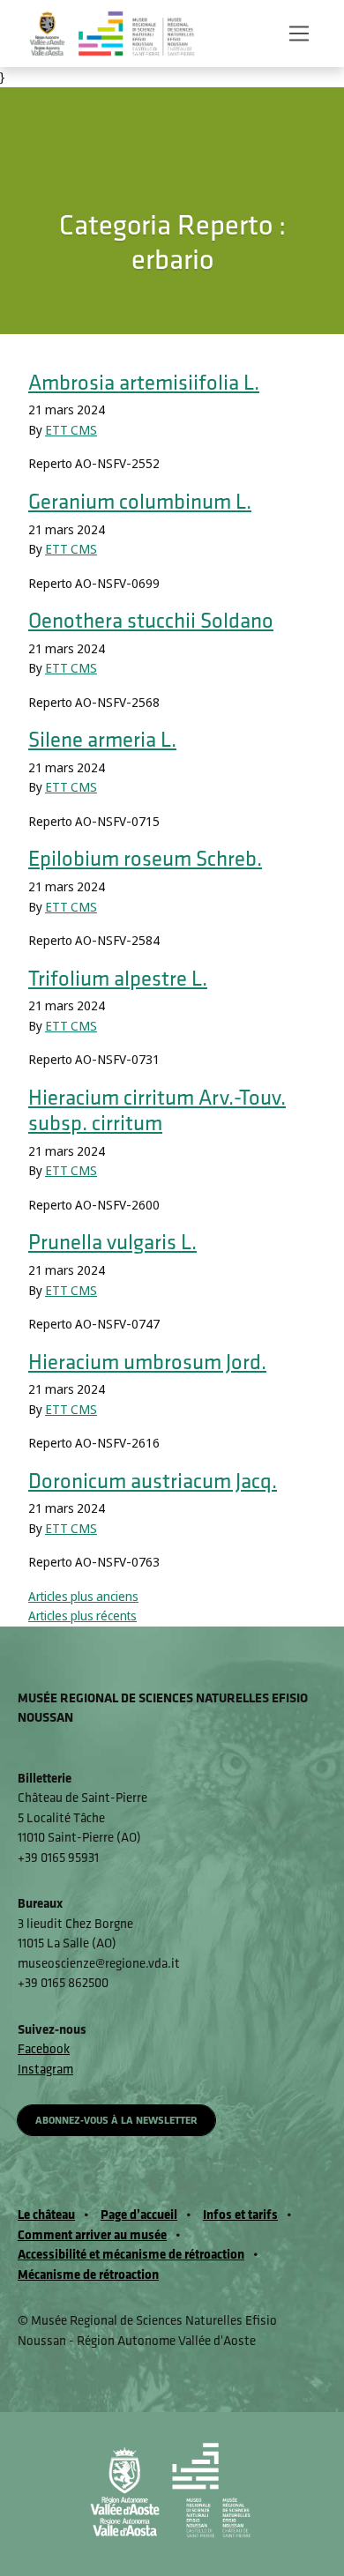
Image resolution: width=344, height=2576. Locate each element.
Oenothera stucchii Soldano (151, 620)
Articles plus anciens (83, 1597)
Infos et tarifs (240, 2214)
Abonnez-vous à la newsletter (116, 2120)
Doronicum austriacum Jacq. (153, 1480)
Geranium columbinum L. (140, 501)
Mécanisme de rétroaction (88, 2274)
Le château (46, 2214)
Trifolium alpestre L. (118, 978)
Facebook (44, 2048)
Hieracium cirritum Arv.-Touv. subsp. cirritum (157, 1110)
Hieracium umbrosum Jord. (147, 1361)
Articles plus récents (82, 1616)
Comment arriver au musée (92, 2234)
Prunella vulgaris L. (112, 1241)
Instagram (45, 2069)
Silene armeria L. (102, 739)
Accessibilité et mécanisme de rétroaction (131, 2254)
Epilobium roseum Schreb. (145, 858)
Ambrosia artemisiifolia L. (144, 382)
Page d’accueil (139, 2214)
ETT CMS (71, 430)
